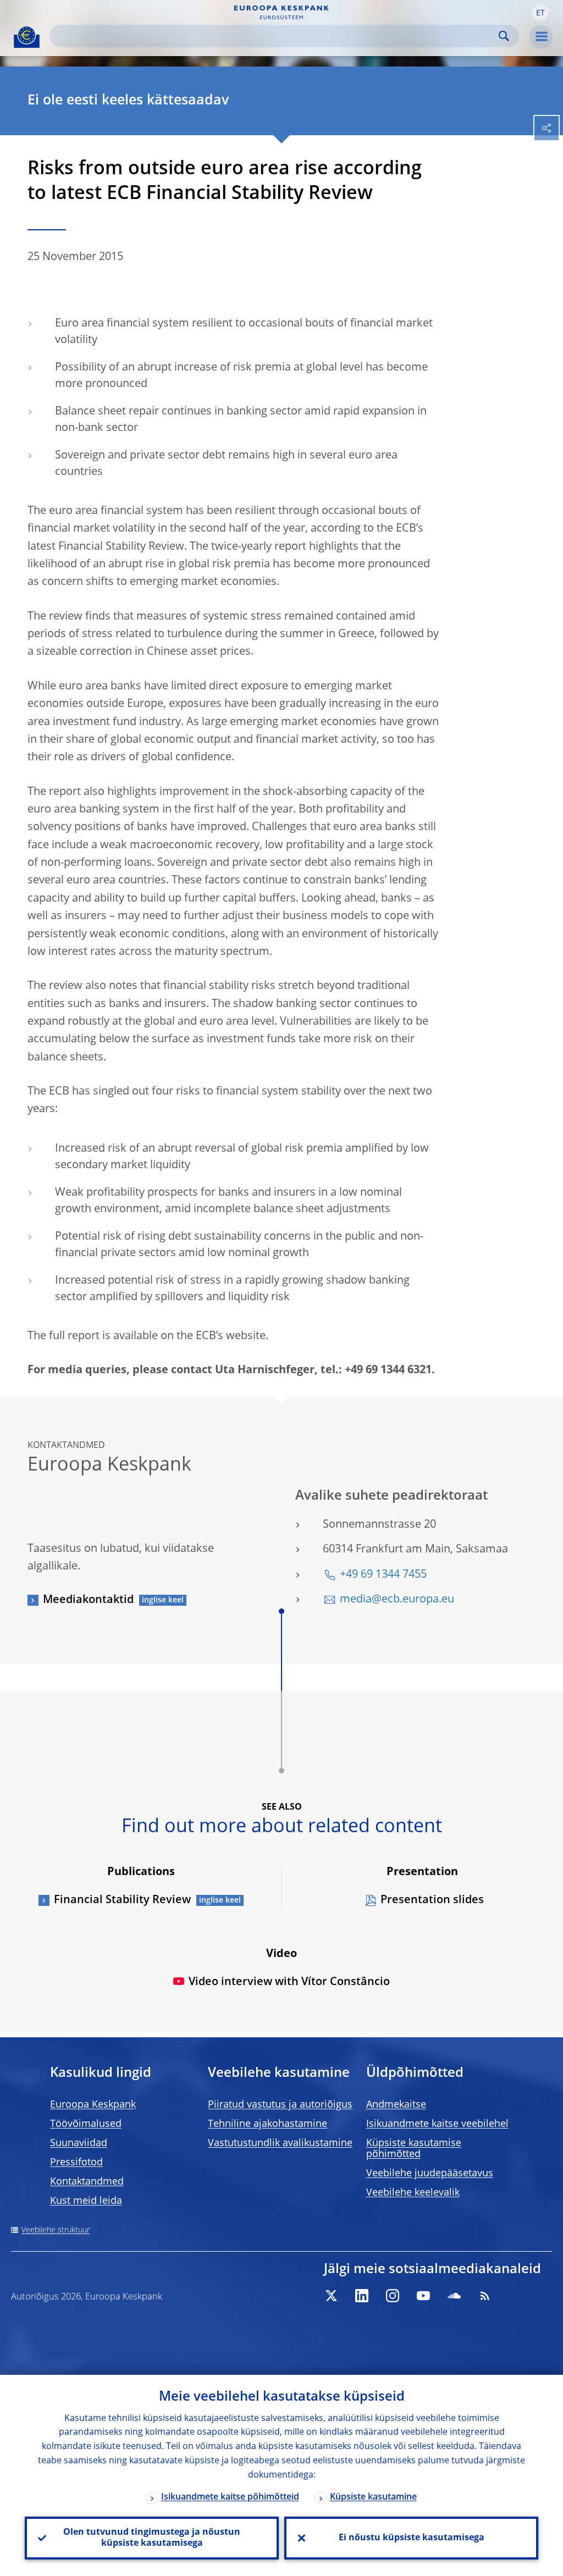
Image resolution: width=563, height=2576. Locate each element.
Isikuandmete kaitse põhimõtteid (230, 2497)
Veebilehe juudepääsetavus (430, 2174)
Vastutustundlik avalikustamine (280, 2143)
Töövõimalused (86, 2124)
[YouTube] (423, 2296)
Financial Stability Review (122, 1900)
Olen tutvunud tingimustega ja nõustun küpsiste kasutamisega (152, 2538)
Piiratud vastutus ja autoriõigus (280, 2105)
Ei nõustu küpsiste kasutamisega (412, 2538)
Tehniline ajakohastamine (267, 2124)
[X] (331, 2296)
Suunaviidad (79, 2143)
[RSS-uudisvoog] (485, 2296)
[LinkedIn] (362, 2296)
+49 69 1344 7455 (383, 1575)
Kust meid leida (86, 2201)
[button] (540, 13)
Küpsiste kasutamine (373, 2497)
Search (504, 36)
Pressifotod (76, 2163)
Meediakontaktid (88, 1600)
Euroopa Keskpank (93, 2105)
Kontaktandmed (87, 2182)
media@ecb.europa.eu (397, 1600)
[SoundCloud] (454, 2296)
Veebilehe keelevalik (413, 2193)
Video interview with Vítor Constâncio (289, 1982)
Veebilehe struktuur (56, 2230)
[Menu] (541, 37)
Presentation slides (432, 1900)
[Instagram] (393, 2296)
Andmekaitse (396, 2105)
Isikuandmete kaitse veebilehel (437, 2124)
